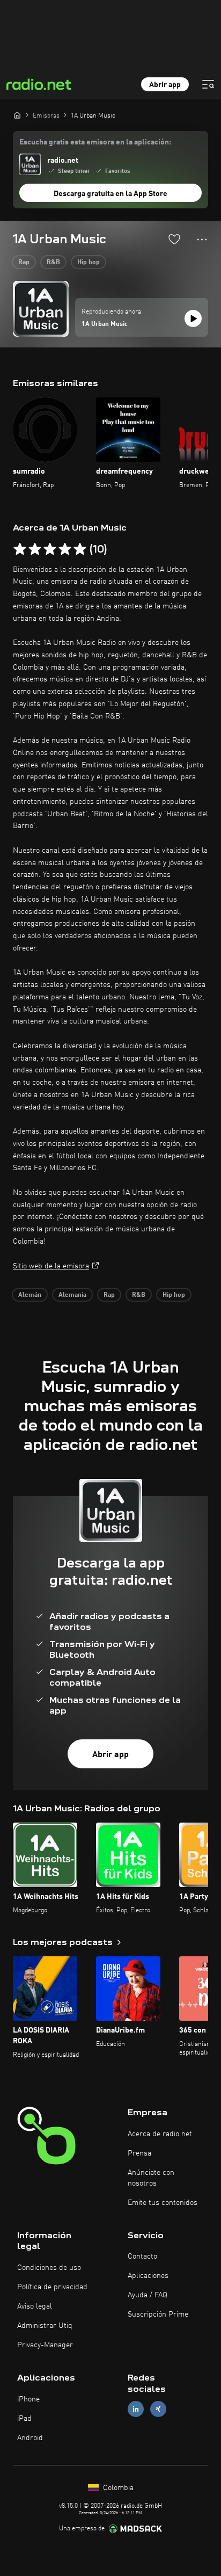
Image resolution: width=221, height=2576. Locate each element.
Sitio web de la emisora (51, 1266)
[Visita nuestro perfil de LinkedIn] (136, 2409)
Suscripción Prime (158, 2314)
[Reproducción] (193, 318)
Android (30, 2438)
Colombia (117, 2488)
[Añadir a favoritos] (174, 239)
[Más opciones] (202, 240)
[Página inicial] (17, 115)
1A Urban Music (105, 324)
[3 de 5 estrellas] (50, 549)
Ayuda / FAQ (148, 2295)
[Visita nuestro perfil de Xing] (158, 2409)
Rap (24, 263)
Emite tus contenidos (163, 2203)
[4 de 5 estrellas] (65, 549)
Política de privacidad (52, 2287)
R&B (53, 263)
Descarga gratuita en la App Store (110, 194)
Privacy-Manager (45, 2345)
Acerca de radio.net (160, 2134)
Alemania (72, 1295)
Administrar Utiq (45, 2326)
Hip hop (89, 263)
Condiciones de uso (49, 2268)
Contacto (142, 2256)
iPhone (28, 2399)
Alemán (30, 1295)
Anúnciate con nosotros (151, 2178)
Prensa (139, 2153)
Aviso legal (35, 2306)
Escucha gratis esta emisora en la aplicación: (95, 142)
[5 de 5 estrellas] (80, 549)
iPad (24, 2419)
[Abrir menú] (208, 84)
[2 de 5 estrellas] (35, 549)
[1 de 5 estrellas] (20, 549)
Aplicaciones (148, 2276)
